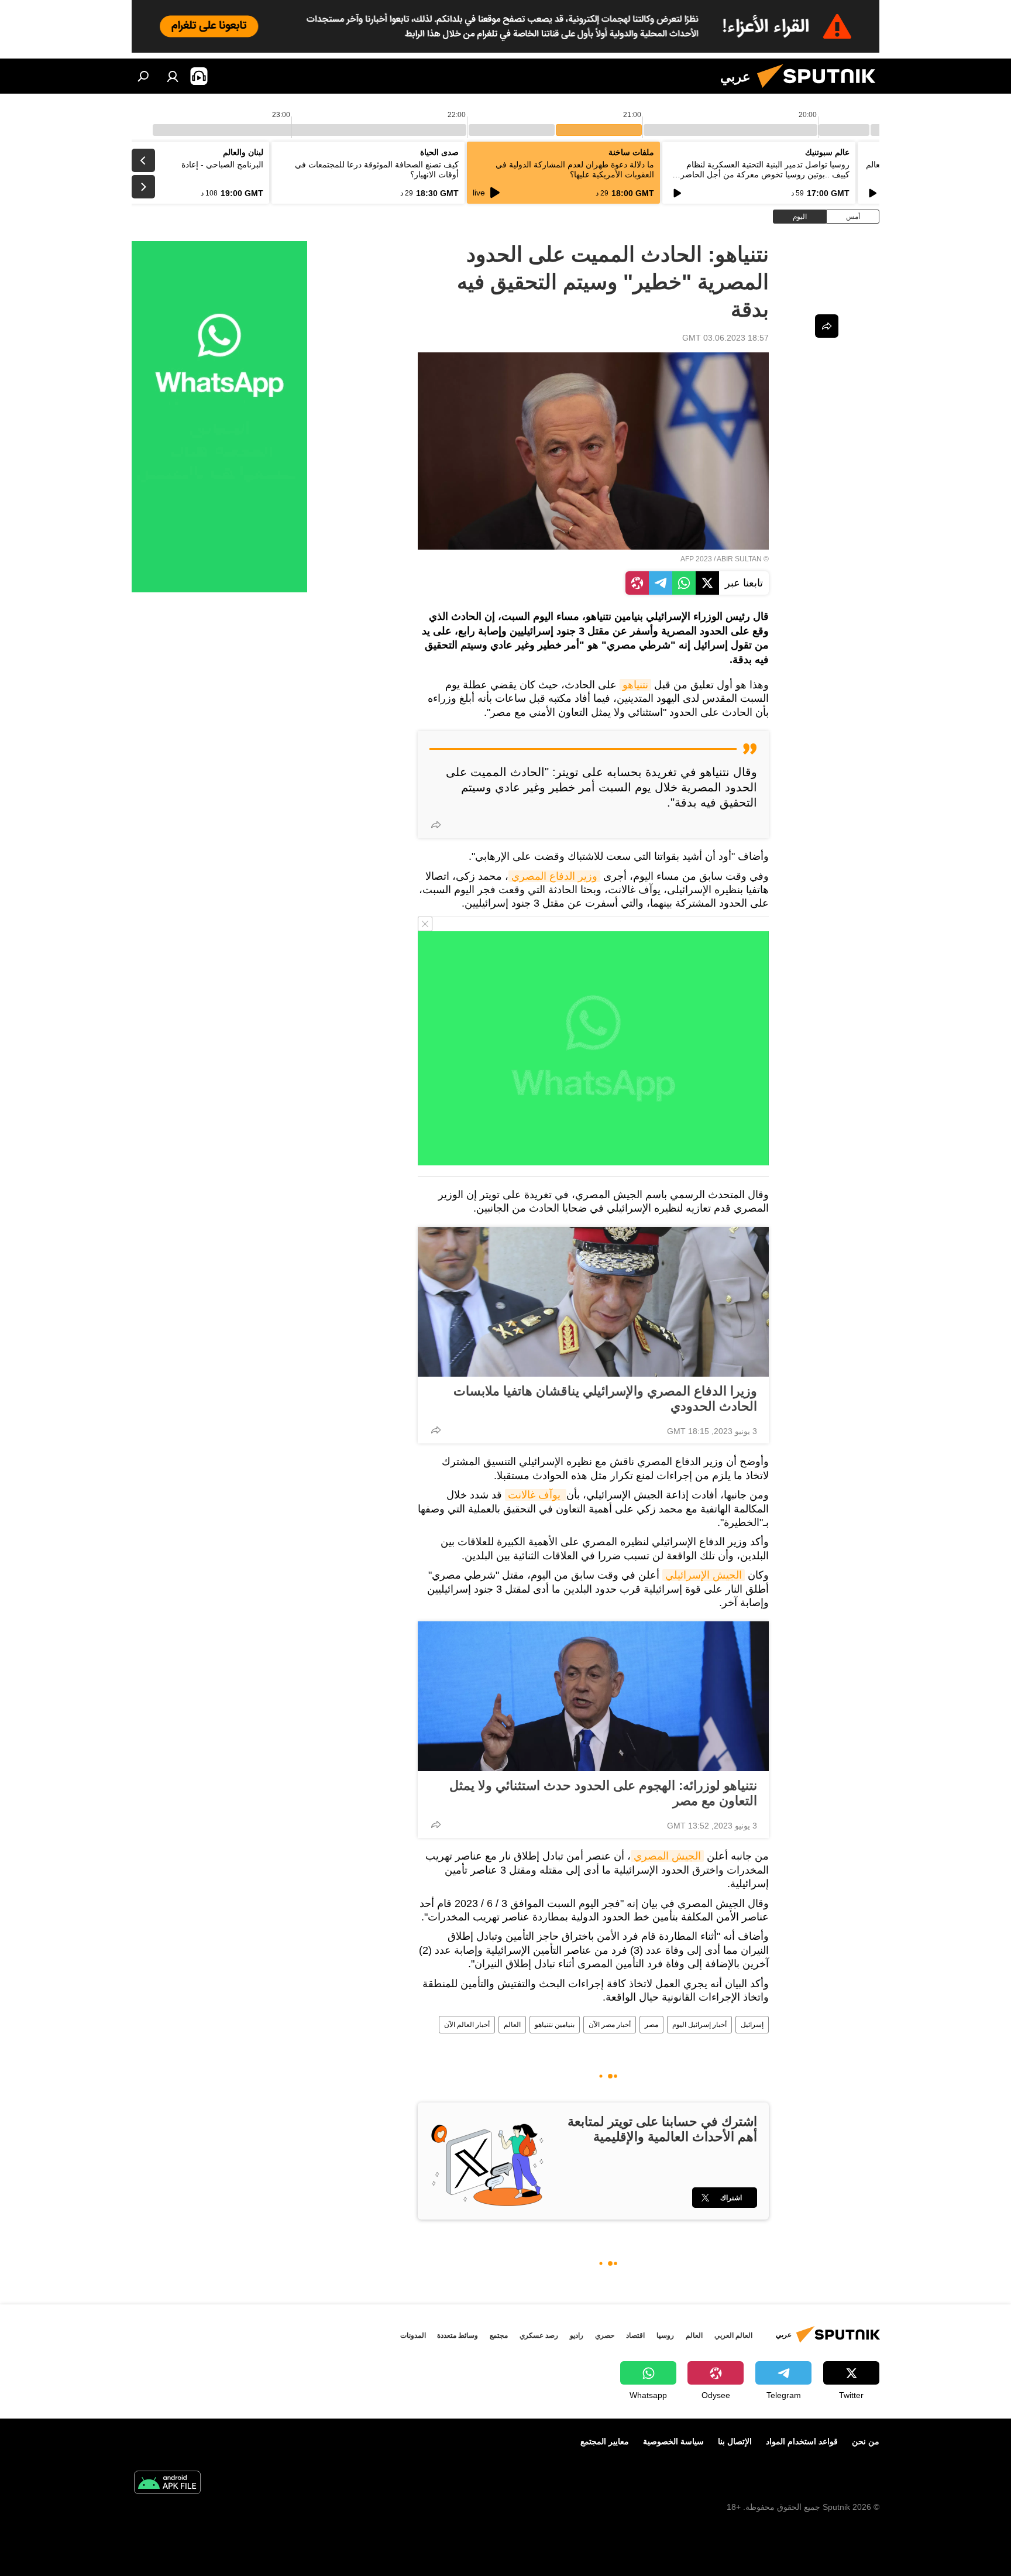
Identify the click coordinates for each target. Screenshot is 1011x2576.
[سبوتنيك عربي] (821, 91)
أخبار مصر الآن (610, 2025)
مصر (651, 2025)
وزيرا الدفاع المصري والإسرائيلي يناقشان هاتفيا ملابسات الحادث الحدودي (605, 1399)
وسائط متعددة (458, 2335)
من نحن (866, 2441)
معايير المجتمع (605, 2441)
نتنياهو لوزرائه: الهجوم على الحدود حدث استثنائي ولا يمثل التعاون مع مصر (603, 1793)
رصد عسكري (539, 2335)
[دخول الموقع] (173, 76)
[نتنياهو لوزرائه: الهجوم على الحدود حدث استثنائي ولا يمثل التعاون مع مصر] (593, 1696)
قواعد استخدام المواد (802, 2441)
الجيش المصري (667, 1856)
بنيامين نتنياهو (555, 2025)
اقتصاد (635, 2335)
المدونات (413, 2335)
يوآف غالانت (536, 1495)
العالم (512, 2025)
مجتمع (499, 2335)
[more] (436, 825)
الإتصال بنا (735, 2441)
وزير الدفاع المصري (554, 876)
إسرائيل (752, 2025)
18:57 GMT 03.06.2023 (725, 338)
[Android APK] (167, 2484)
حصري (605, 2335)
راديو (577, 2335)
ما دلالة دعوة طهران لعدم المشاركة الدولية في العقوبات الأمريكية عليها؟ (575, 169)
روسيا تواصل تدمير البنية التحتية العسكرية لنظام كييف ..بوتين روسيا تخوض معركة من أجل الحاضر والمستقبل (765, 174)
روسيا (665, 2335)
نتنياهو (635, 685)
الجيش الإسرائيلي (704, 1575)
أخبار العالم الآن (467, 2025)
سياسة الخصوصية (673, 2441)
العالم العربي (733, 2335)
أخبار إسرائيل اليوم (699, 2025)
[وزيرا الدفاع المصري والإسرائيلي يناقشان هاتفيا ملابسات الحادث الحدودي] (593, 1302)
